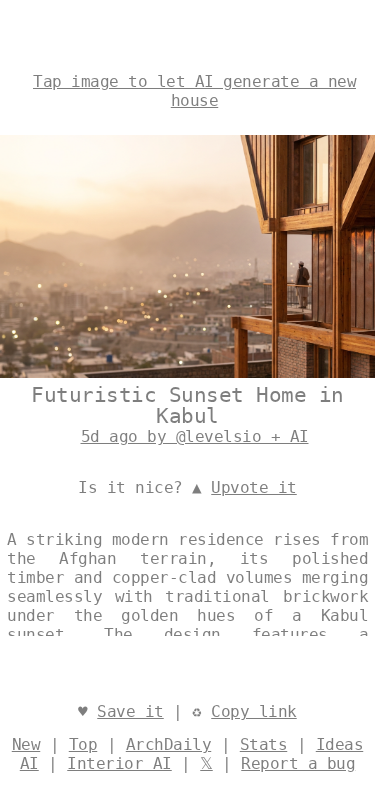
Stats (264, 744)
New (26, 744)
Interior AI (119, 763)
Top (83, 744)
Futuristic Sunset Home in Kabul (187, 405)
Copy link (254, 711)
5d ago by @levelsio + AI (195, 436)
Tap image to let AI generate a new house (194, 91)
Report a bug (298, 763)
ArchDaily (169, 744)
